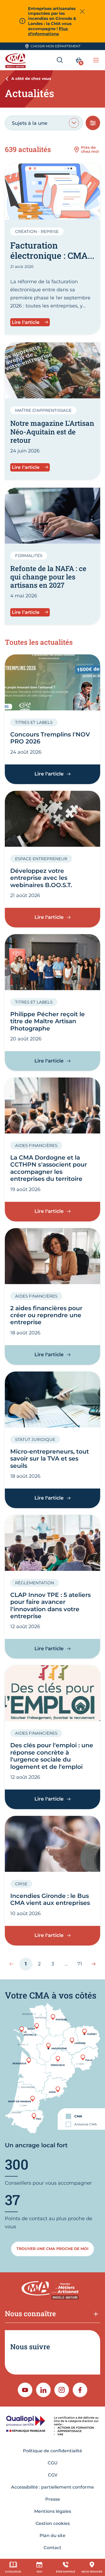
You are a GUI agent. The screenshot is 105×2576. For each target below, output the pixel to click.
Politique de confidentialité (52, 2451)
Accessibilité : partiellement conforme (52, 2487)
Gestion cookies (53, 2523)
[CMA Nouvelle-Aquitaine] (16, 60)
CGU (53, 2463)
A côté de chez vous (31, 79)
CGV (53, 2475)
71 (82, 1965)
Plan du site (52, 2536)
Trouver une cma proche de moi (52, 2249)
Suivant (91, 1964)
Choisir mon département (56, 46)
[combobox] (44, 123)
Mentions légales (53, 2511)
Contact (52, 2548)
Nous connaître (30, 2313)
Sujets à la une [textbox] (30, 123)
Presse (53, 2499)
